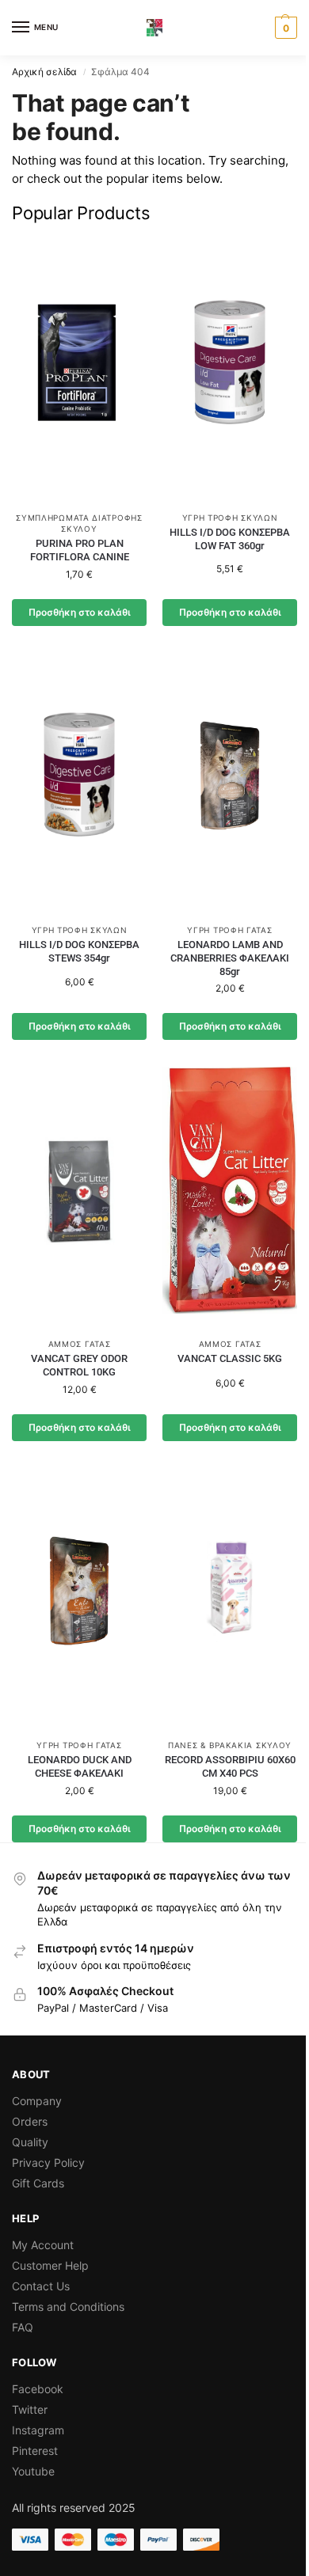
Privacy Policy (48, 2162)
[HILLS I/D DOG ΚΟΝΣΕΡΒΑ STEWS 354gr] (79, 782)
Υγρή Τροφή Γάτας (229, 930)
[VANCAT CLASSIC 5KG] (230, 1196)
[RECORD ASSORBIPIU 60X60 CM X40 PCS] (230, 1597)
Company (37, 2101)
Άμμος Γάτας (80, 1344)
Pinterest (35, 2451)
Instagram (38, 2430)
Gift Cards (38, 2183)
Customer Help (50, 2265)
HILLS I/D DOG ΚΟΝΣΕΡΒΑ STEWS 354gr (79, 951)
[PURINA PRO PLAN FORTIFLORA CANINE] (79, 370)
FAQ (23, 2327)
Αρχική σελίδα (44, 72)
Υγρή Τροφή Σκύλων (230, 518)
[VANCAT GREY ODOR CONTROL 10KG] (79, 1196)
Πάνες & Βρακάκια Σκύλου (230, 1745)
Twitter (30, 2409)
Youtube (33, 2471)
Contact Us (41, 2286)
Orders (30, 2121)
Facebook (38, 2389)
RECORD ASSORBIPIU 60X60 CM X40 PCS (230, 1766)
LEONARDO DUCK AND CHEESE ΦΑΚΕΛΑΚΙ (80, 1766)
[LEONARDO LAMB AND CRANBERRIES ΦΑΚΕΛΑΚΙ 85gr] (230, 782)
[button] (284, 28)
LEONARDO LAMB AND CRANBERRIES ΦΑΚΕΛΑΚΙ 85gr (230, 958)
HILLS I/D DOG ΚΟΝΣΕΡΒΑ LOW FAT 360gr (230, 539)
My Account (43, 2245)
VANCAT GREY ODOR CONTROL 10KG (79, 1365)
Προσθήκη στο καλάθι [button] (80, 612)
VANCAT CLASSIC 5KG (230, 1358)
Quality (30, 2142)
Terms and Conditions (68, 2307)
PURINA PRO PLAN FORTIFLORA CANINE (80, 550)
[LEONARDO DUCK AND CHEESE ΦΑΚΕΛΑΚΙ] (79, 1597)
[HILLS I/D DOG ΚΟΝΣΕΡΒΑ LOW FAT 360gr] (230, 370)
